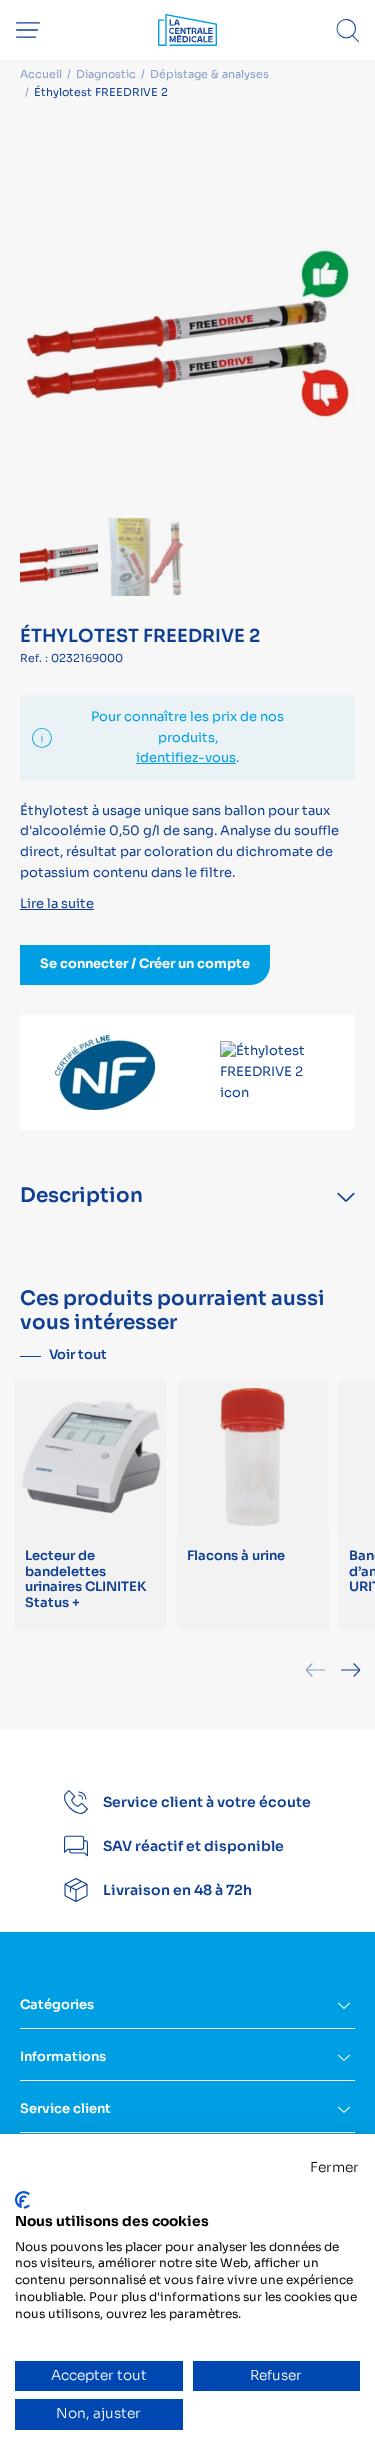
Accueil (41, 74)
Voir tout (78, 1354)
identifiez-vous (186, 757)
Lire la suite (57, 903)
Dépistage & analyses (209, 74)
